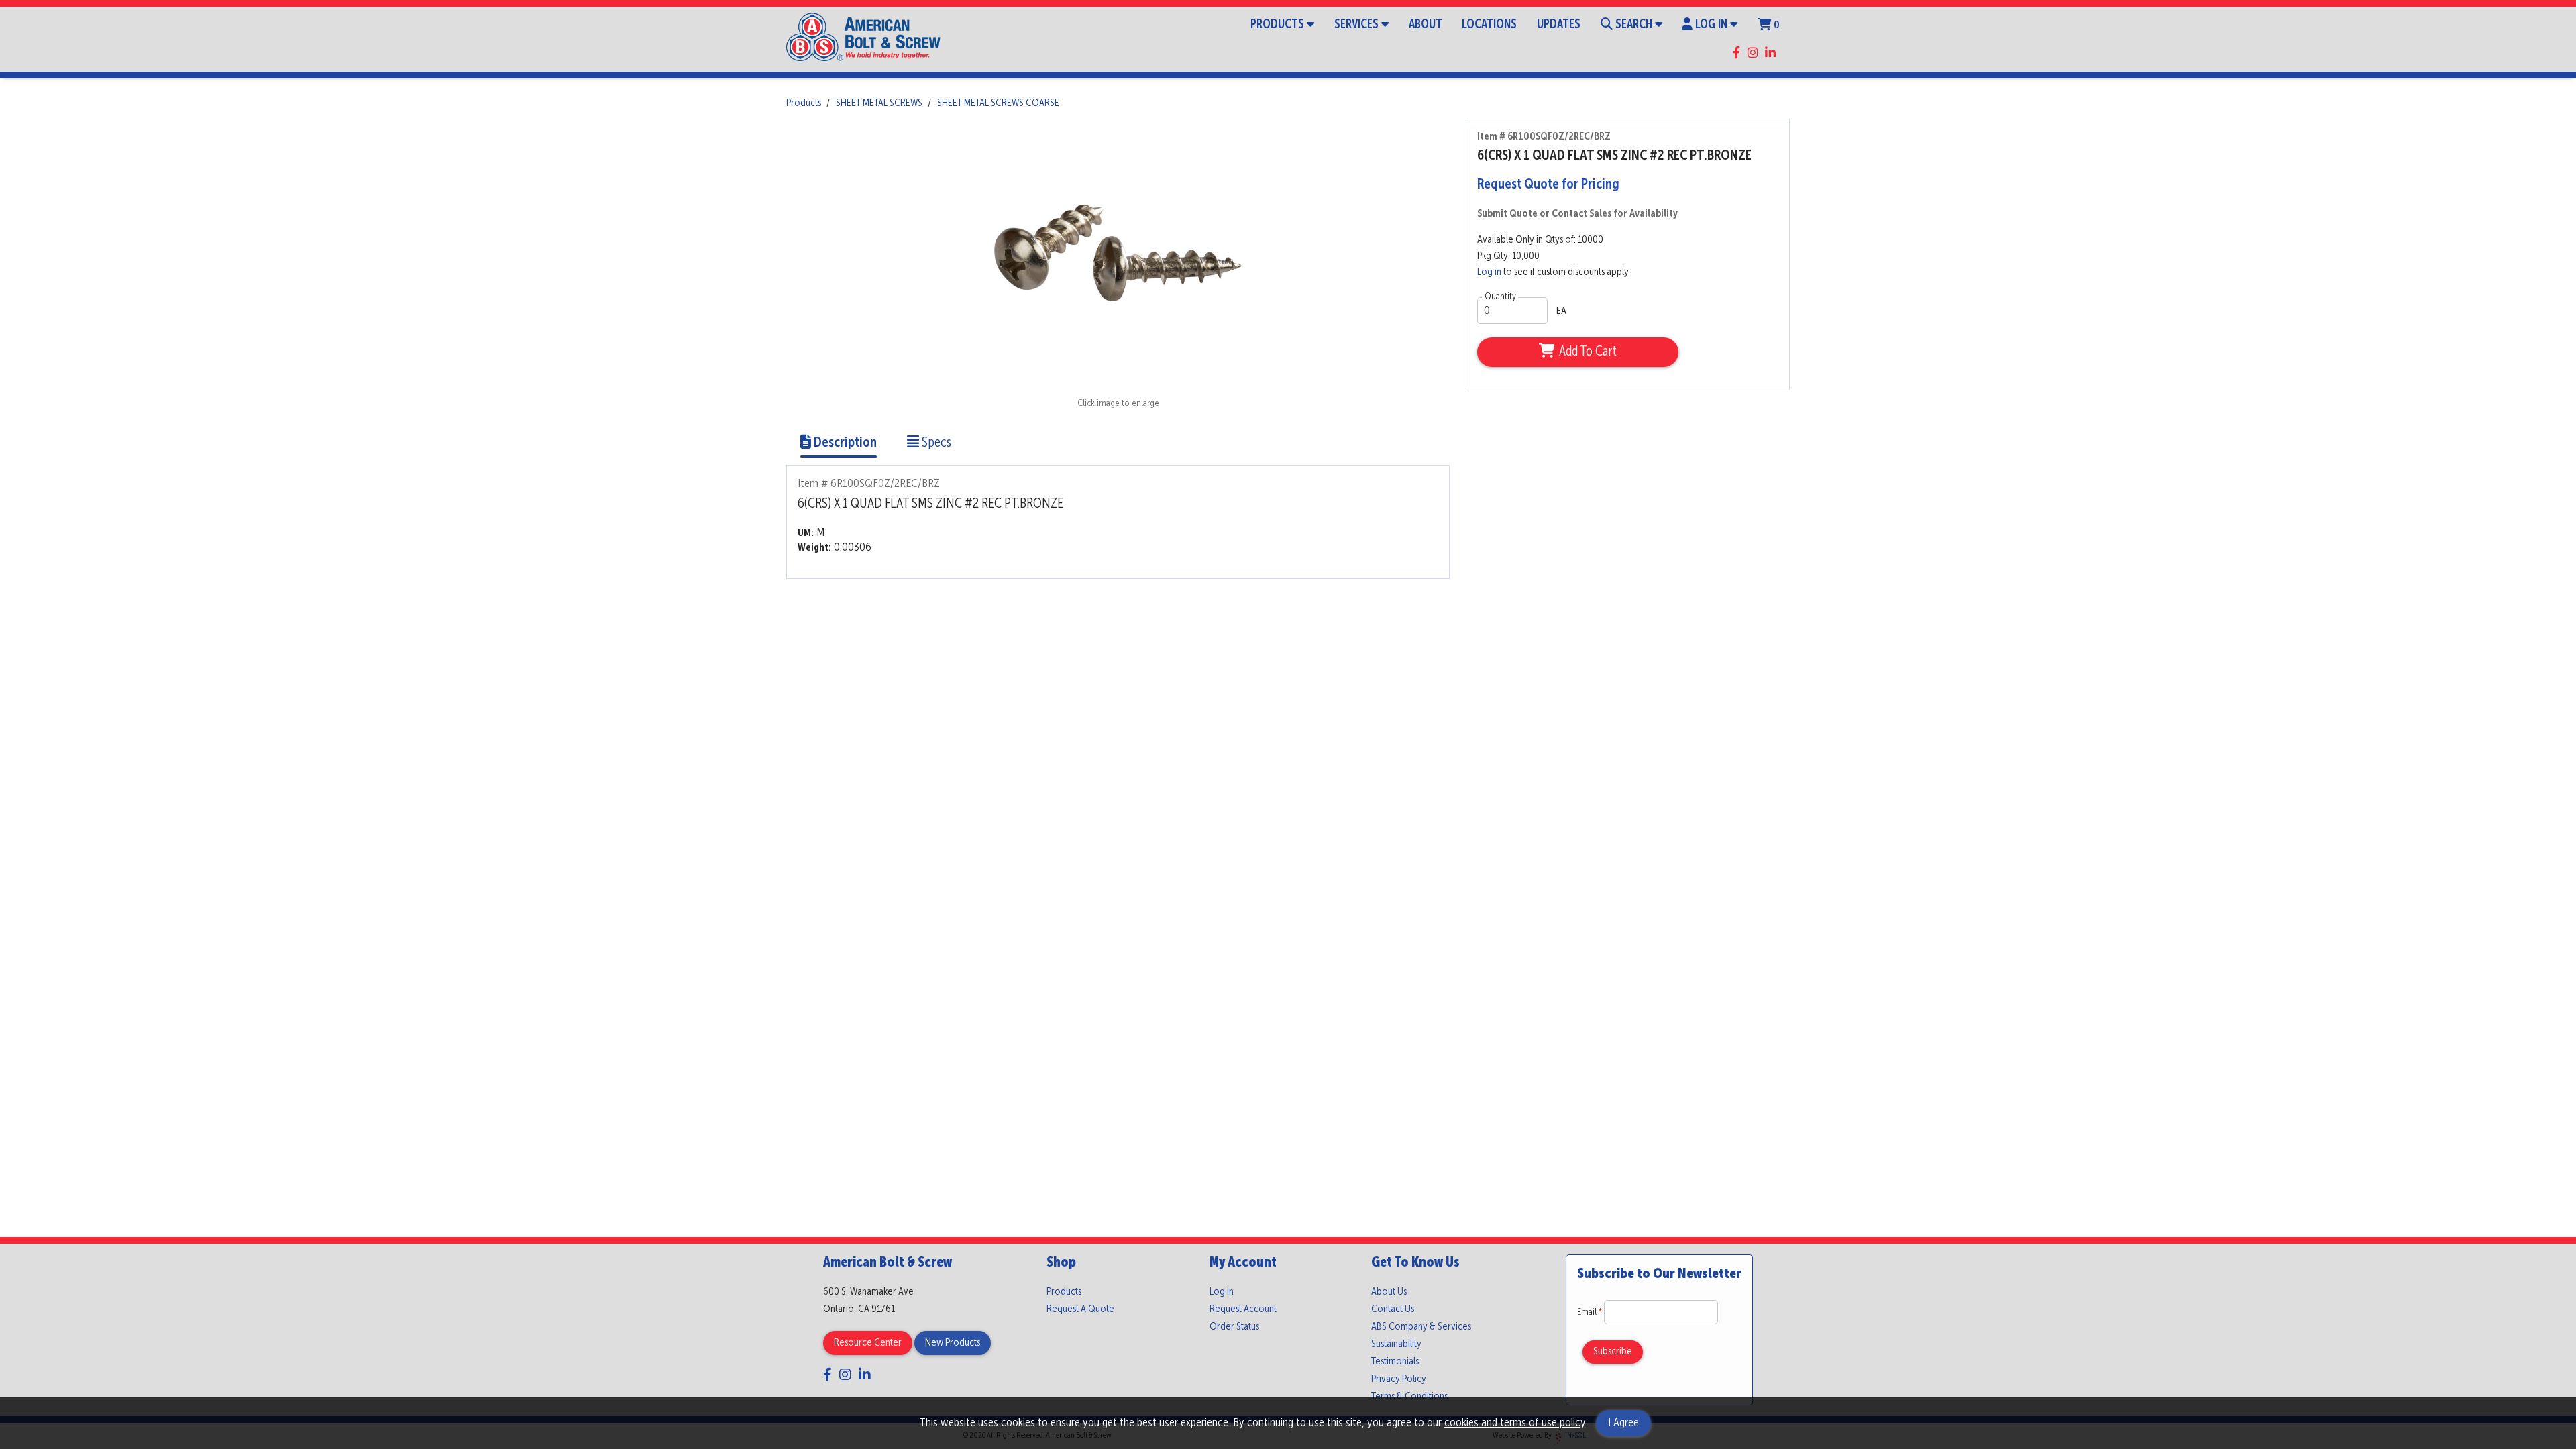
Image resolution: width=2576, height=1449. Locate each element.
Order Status (1234, 1327)
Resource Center (868, 1343)
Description (844, 443)
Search (1634, 25)
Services (1356, 25)
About (1426, 25)
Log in (1489, 272)
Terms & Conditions (1409, 1397)
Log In (1711, 25)
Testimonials (1395, 1362)
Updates (1559, 25)
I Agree (1623, 1423)
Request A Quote (1080, 1309)
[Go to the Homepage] (863, 39)
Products (1277, 25)
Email (1591, 1312)
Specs (935, 443)
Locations (1489, 25)
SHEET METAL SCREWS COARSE (998, 103)
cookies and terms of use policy (1515, 1423)
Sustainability (1396, 1344)
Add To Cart (1588, 352)
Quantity (1500, 297)
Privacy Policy (1399, 1379)
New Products (953, 1343)
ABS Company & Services (1421, 1327)
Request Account (1243, 1309)
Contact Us (1393, 1309)
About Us (1389, 1292)
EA (1561, 311)
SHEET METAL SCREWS (879, 103)
